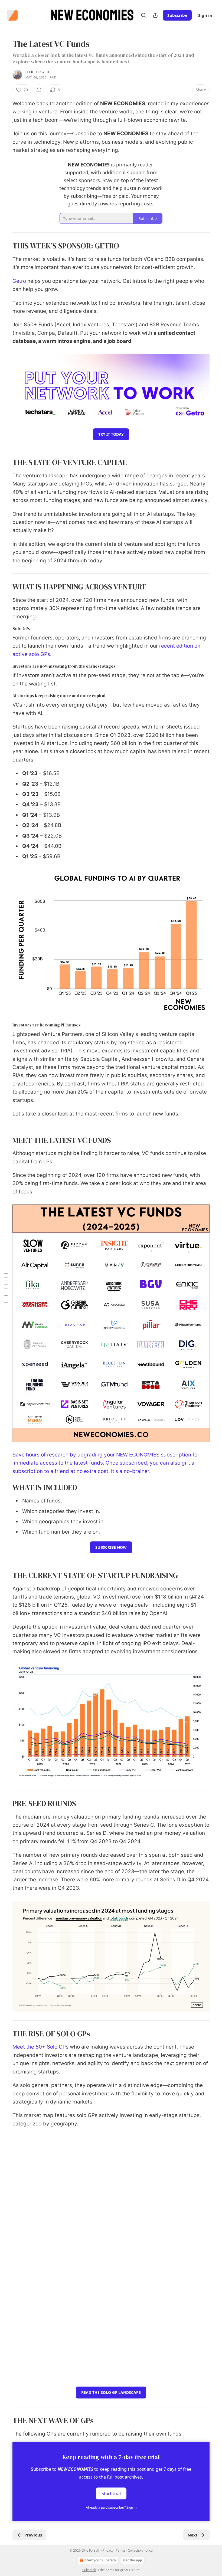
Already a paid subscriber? (111, 2507)
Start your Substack (100, 2560)
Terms (121, 2550)
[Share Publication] (155, 15)
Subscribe (177, 15)
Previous (33, 2535)
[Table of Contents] (6, 1288)
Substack (89, 2570)
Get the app (133, 2560)
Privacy (108, 2550)
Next (193, 2535)
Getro (19, 281)
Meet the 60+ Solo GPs (40, 2047)
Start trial (111, 2493)
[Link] (5, 246)
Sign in (205, 15)
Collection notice (140, 2550)
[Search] (143, 15)
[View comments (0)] (39, 90)
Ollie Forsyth (37, 72)
